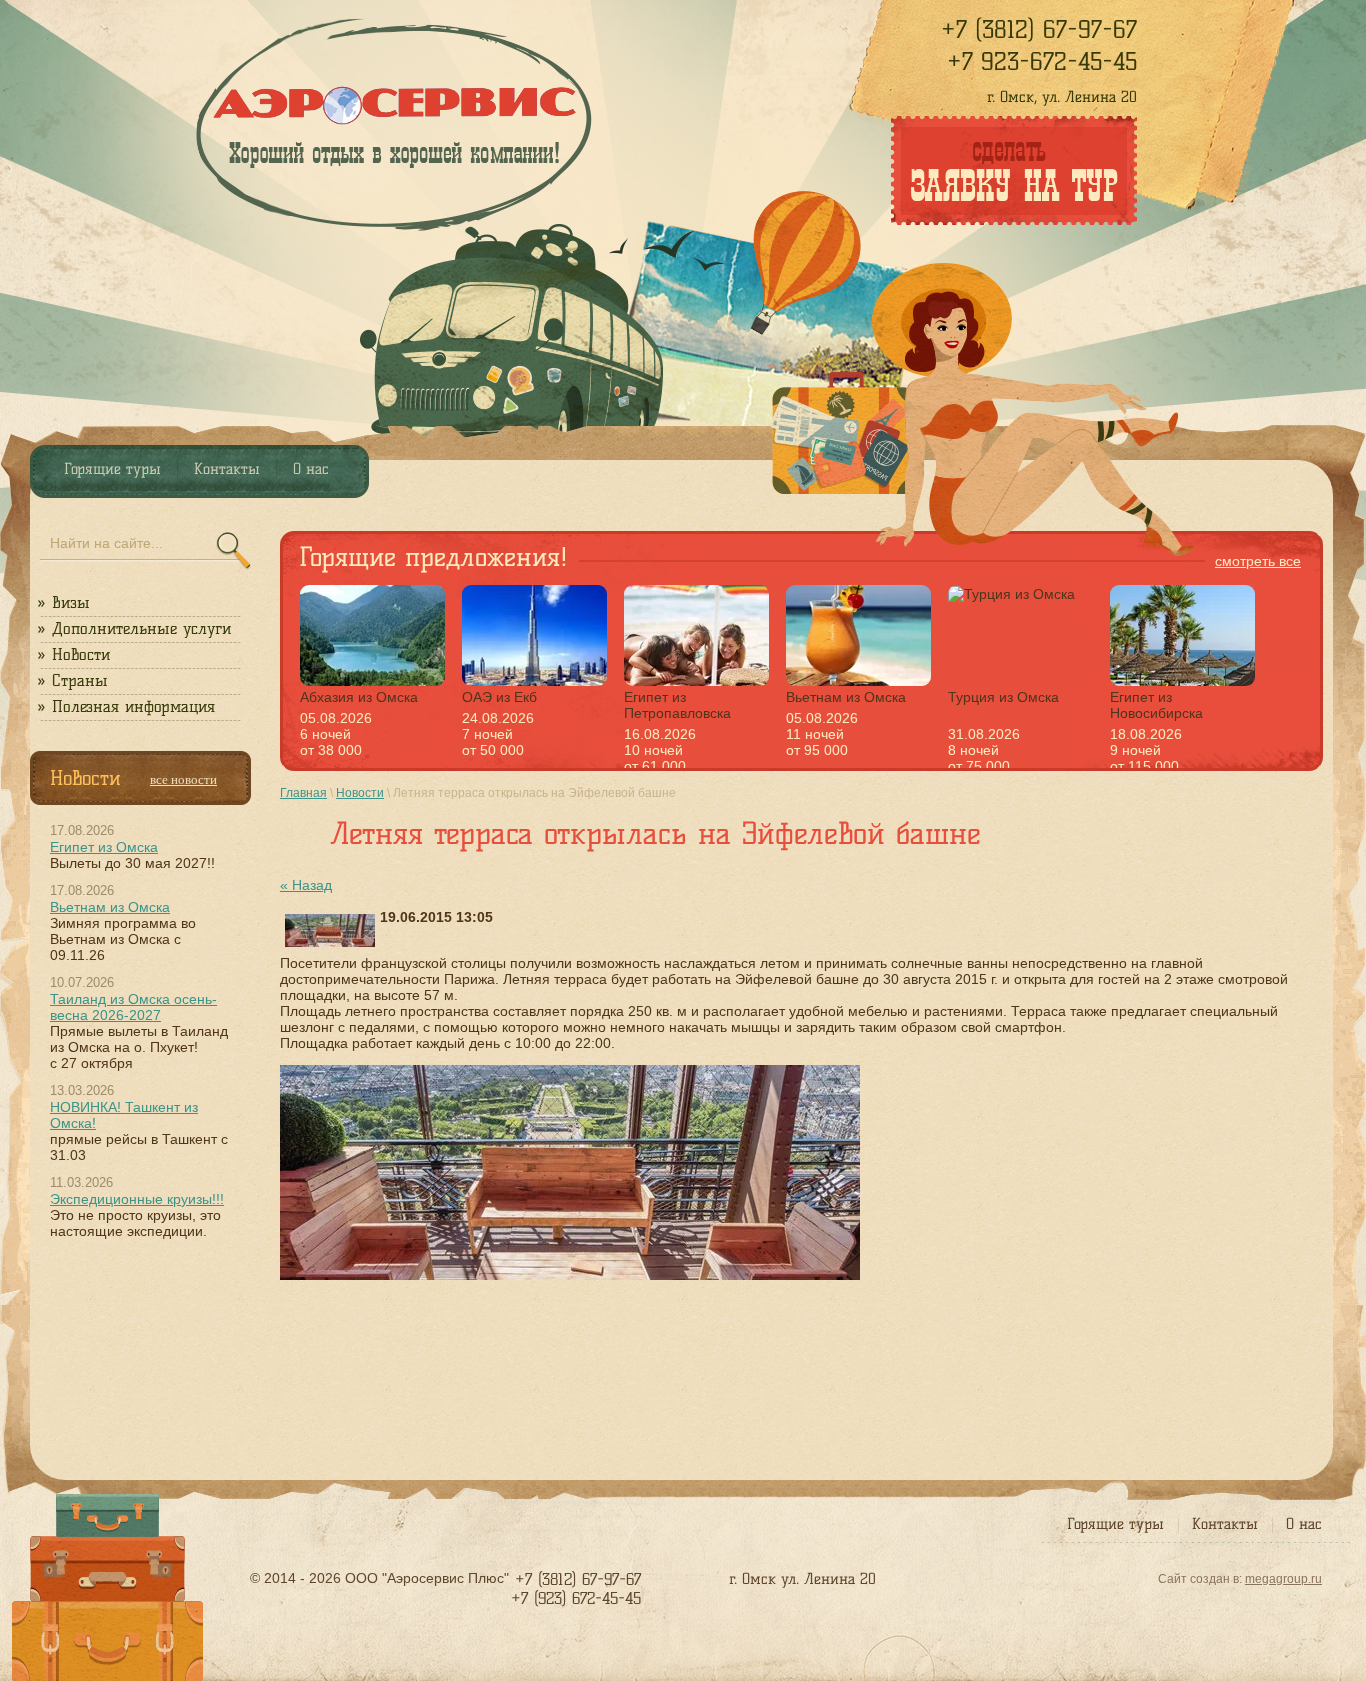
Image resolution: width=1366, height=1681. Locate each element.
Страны (80, 680)
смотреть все (1258, 561)
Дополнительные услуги (141, 628)
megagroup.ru (1283, 1579)
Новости (81, 654)
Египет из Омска (104, 847)
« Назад (306, 885)
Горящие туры (1115, 1524)
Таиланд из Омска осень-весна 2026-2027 (133, 1007)
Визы (71, 602)
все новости (183, 779)
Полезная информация (133, 706)
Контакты (1225, 1524)
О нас (1304, 1524)
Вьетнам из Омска (110, 907)
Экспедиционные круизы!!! (137, 1199)
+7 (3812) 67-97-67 (1039, 29)
